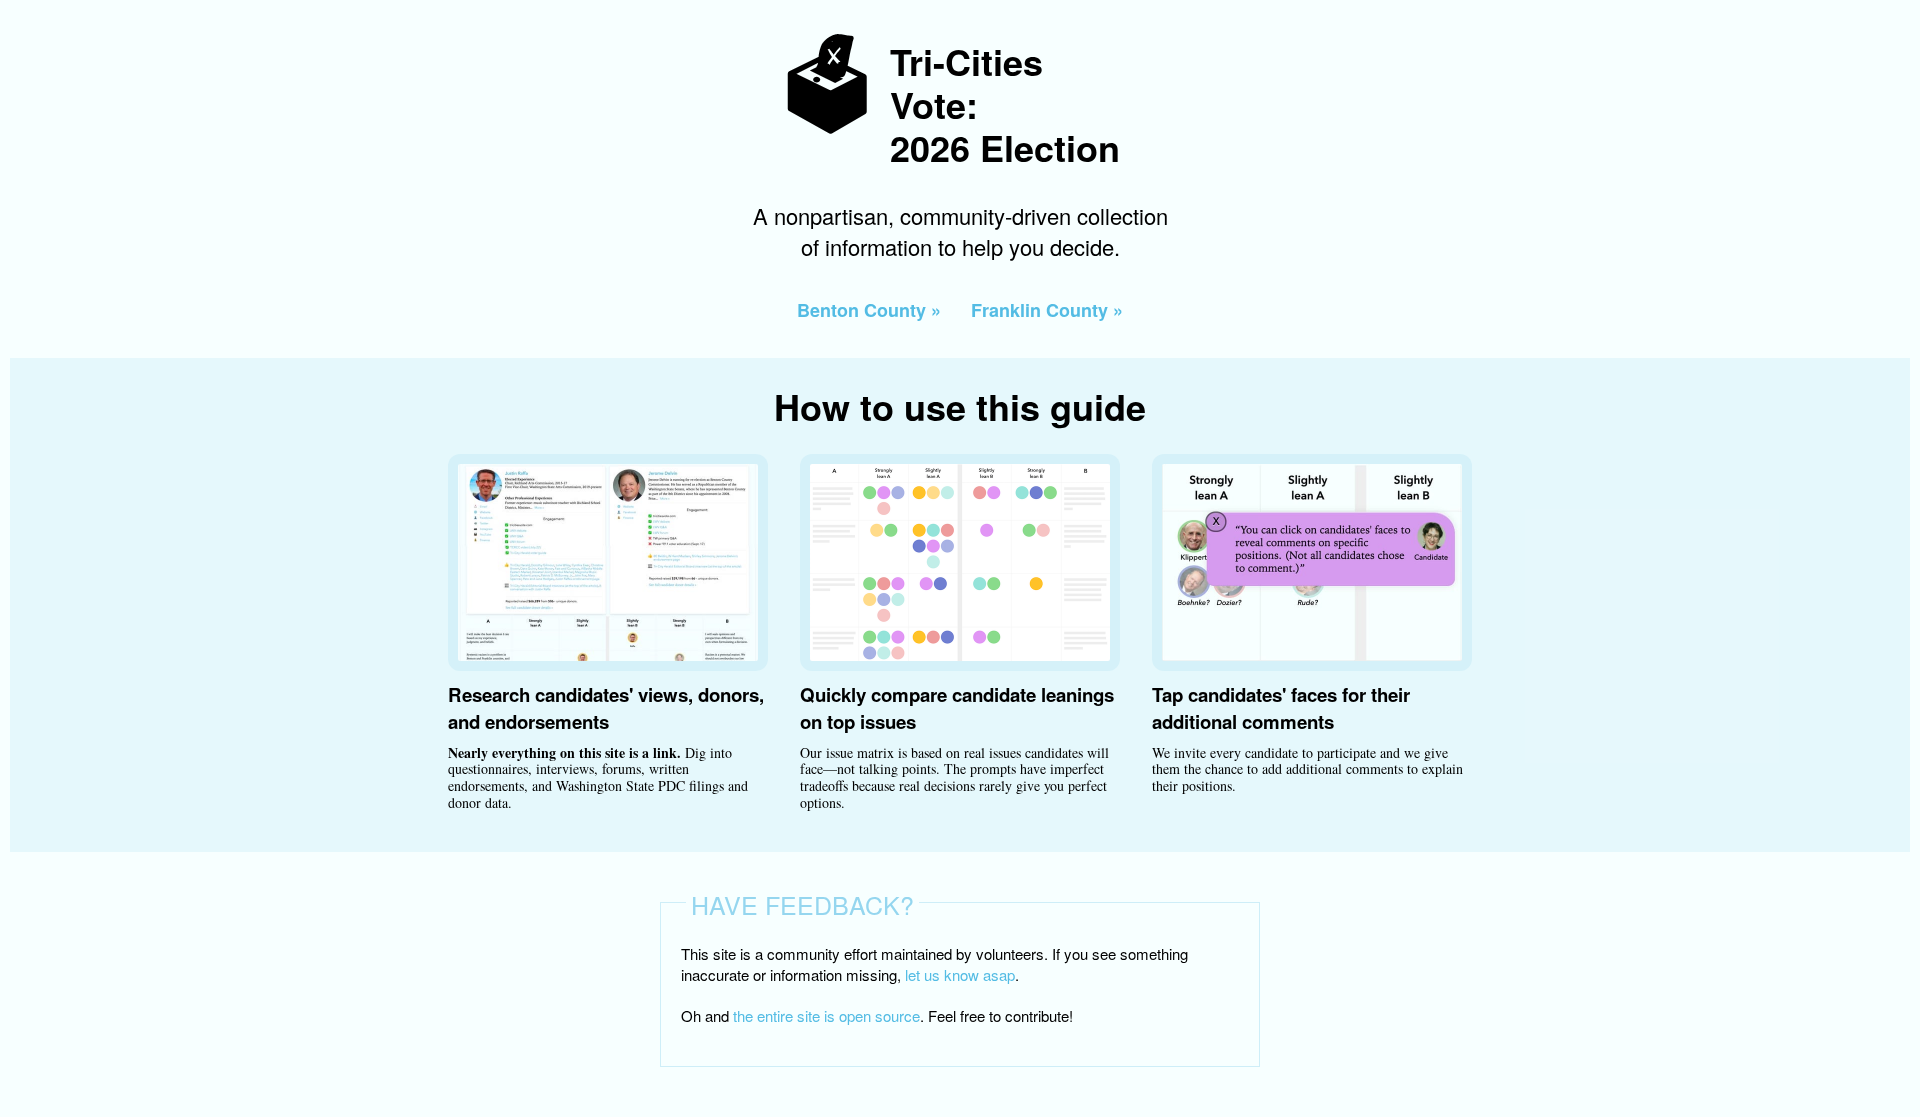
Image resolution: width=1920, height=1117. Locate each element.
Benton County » (869, 310)
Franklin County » (1047, 310)
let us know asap (960, 974)
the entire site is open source (826, 1015)
